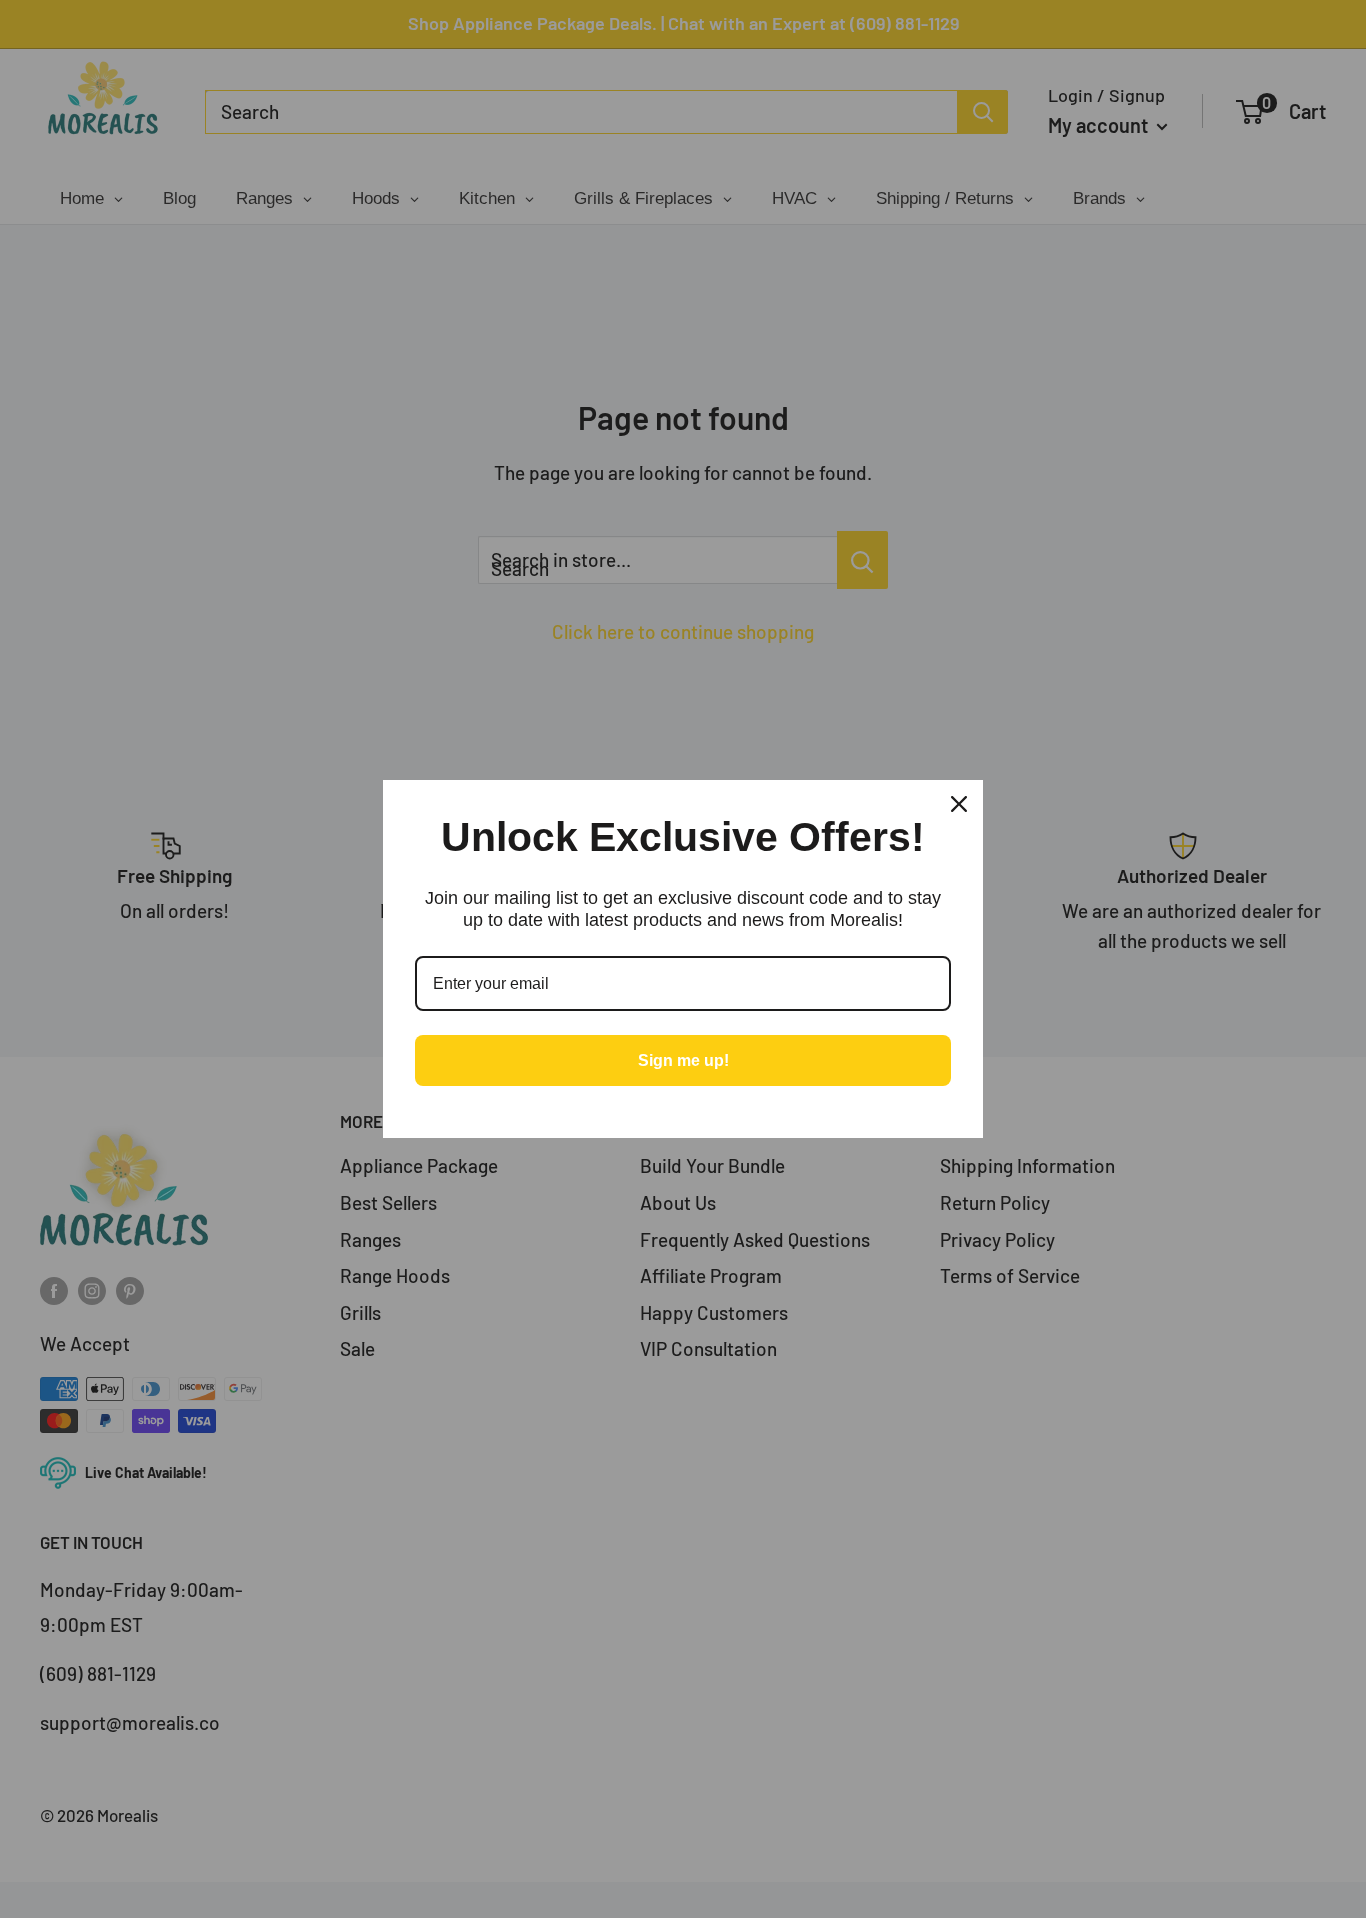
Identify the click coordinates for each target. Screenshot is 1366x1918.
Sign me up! (683, 1060)
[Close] (959, 804)
